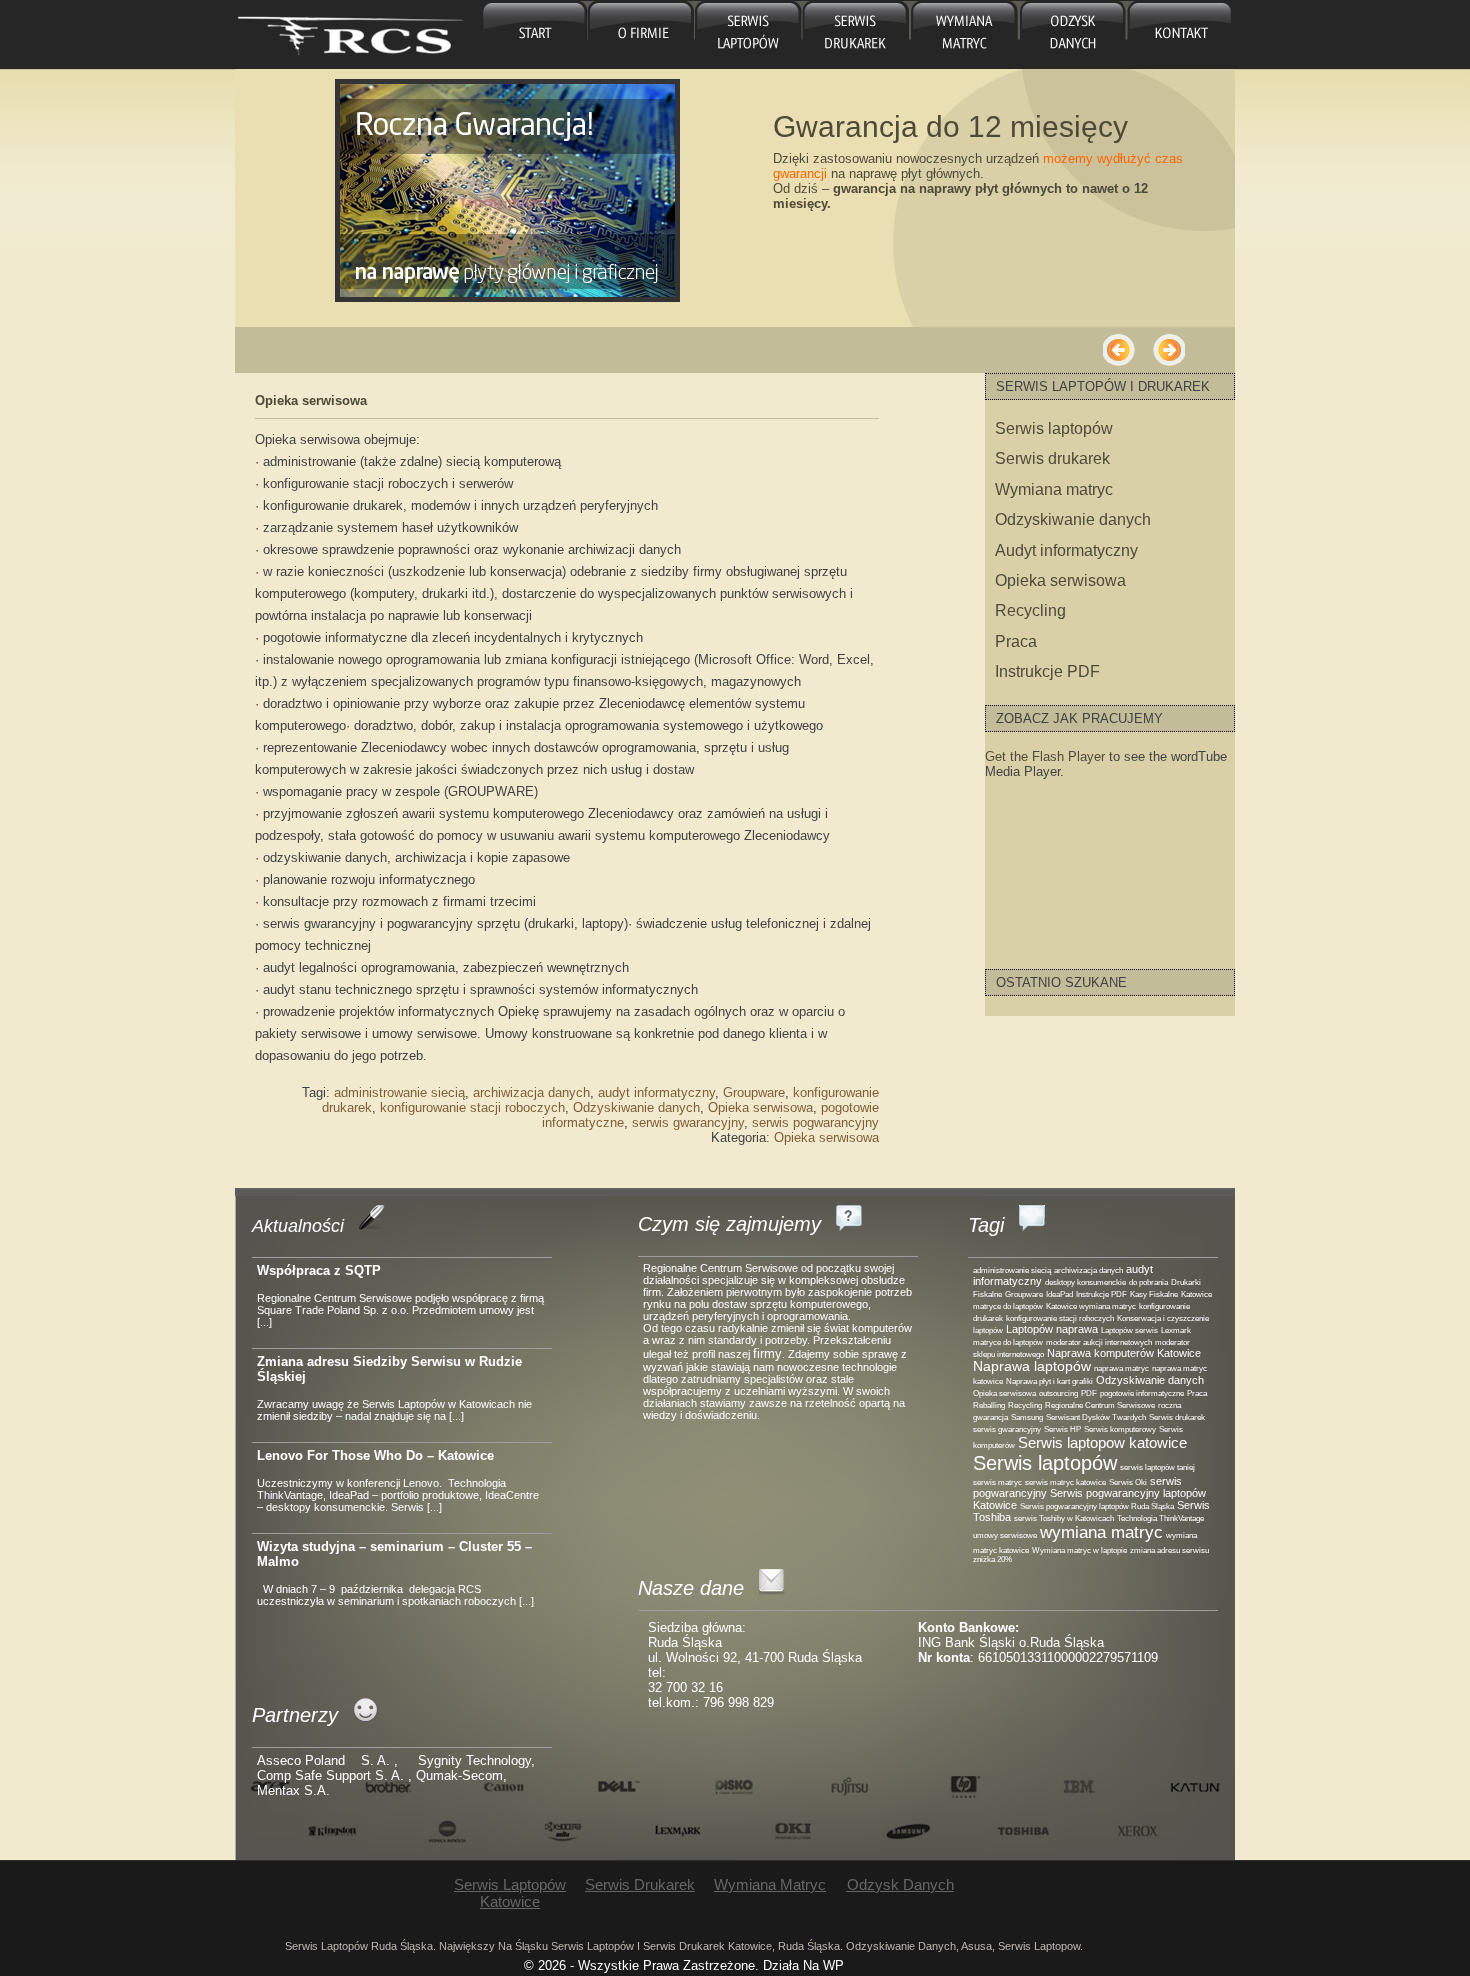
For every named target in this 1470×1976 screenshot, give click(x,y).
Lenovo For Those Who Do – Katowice (375, 1455)
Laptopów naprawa (1052, 1329)
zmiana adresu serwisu (1169, 1550)
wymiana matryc (1101, 1532)
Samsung (1027, 1417)
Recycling (1030, 610)
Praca (1016, 641)
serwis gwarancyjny (688, 1122)
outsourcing (1058, 1393)
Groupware (754, 1092)
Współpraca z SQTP (319, 1270)
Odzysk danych (1069, 34)
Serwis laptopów (1054, 428)
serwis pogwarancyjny (815, 1122)
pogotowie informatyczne (1142, 1393)
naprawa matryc (1121, 1368)
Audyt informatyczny (1066, 550)
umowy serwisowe (1005, 1535)
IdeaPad (1059, 1294)
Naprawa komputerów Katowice (1124, 1353)
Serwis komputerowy (1120, 1429)
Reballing (989, 1405)
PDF (1089, 1393)
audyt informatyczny (656, 1092)
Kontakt (1179, 34)
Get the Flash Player (1045, 756)
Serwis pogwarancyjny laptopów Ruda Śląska (1097, 1506)
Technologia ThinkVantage (1160, 1518)
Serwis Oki (1128, 1482)
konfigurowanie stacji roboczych (472, 1107)
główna (534, 34)
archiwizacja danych (531, 1092)
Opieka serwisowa (311, 400)
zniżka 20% (992, 1559)
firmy (767, 1353)
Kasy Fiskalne (1154, 1294)
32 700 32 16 (685, 1687)
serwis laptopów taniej (1157, 1467)
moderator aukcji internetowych (1099, 1342)
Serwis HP (1062, 1429)
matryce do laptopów (1008, 1342)
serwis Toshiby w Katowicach (1064, 1518)
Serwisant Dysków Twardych (1096, 1417)
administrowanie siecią (399, 1092)
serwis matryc (997, 1482)
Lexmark (1176, 1330)
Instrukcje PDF (1047, 671)
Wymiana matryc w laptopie (1079, 1550)
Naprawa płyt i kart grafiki (1049, 1381)
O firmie (641, 34)
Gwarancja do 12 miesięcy (950, 126)
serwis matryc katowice (1065, 1482)
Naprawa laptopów (1032, 1366)
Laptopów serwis (1129, 1330)
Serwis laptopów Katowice (748, 34)
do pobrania (1148, 1282)
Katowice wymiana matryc (1091, 1306)
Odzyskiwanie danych (636, 1107)
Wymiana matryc (962, 34)
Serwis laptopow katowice (1102, 1442)
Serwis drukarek (855, 34)
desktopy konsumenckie (1085, 1282)
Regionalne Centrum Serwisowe (1100, 1405)
